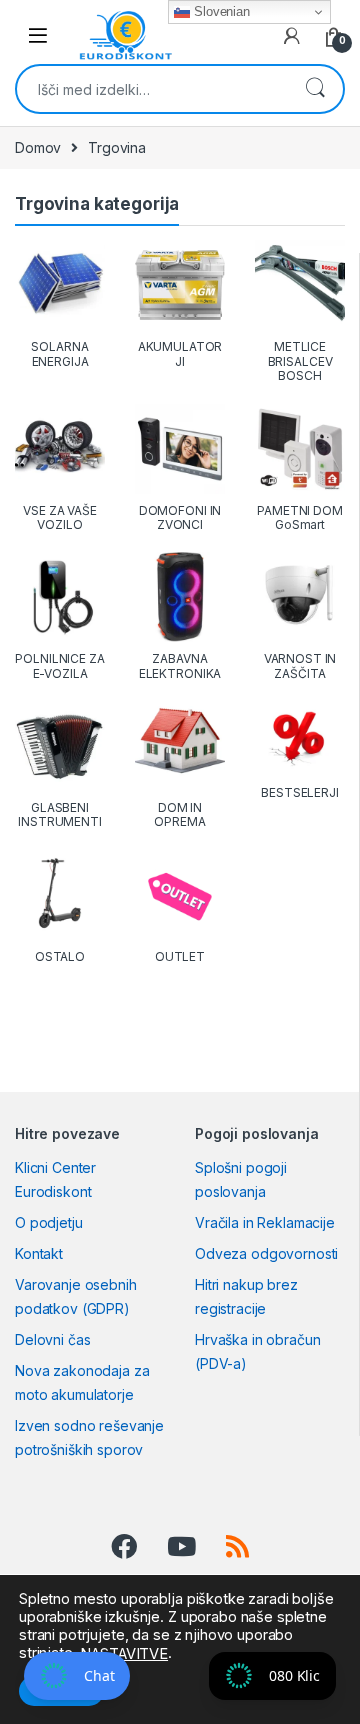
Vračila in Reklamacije (265, 1222)
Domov (38, 147)
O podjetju (49, 1222)
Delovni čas (52, 1339)
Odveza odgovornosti (266, 1253)
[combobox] (152, 89)
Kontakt (39, 1253)
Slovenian (220, 11)
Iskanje (315, 89)
